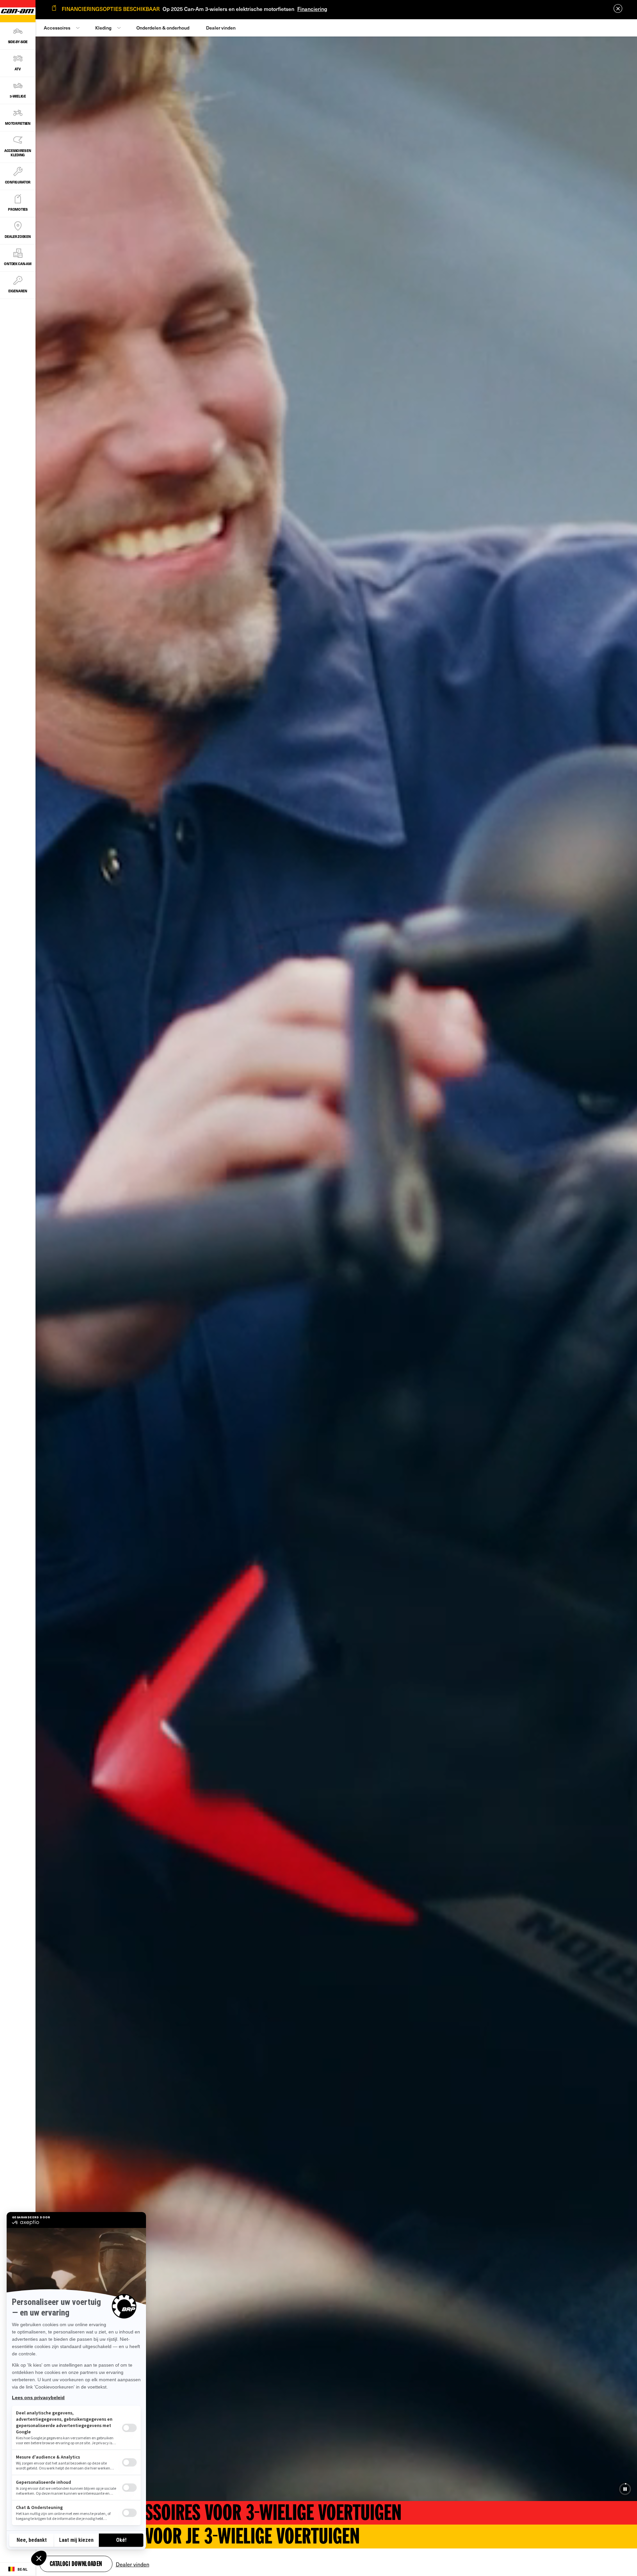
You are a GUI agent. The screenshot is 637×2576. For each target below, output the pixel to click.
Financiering (312, 9)
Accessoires (57, 28)
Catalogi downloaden (76, 2564)
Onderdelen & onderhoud (163, 28)
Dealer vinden (221, 28)
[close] (618, 8)
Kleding (103, 28)
